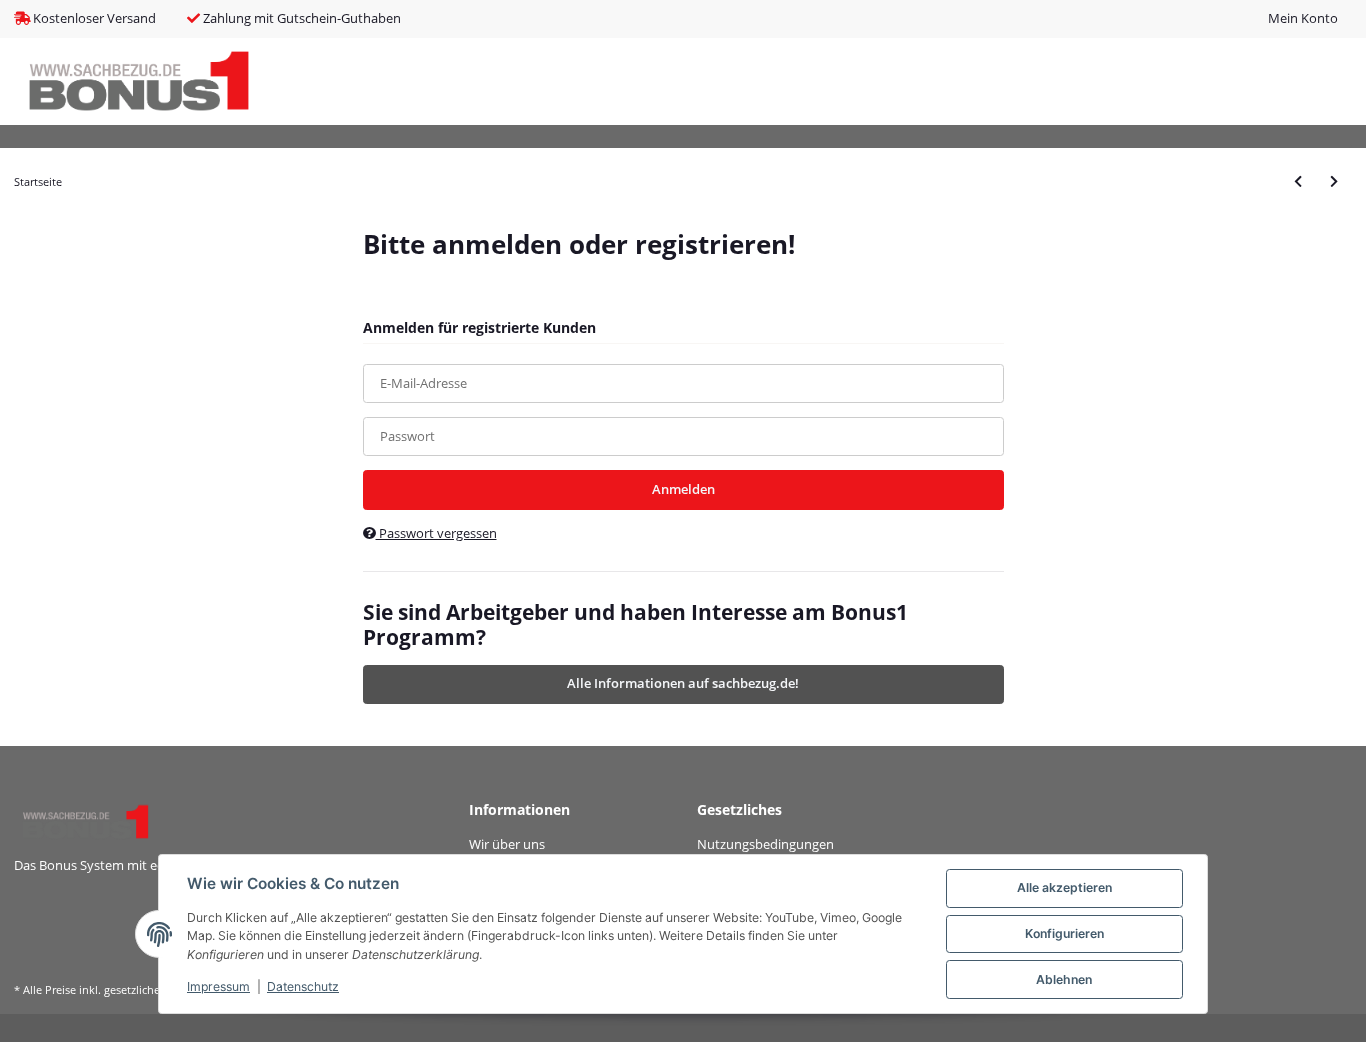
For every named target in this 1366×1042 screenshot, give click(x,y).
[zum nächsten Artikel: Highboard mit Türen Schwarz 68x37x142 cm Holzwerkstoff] (1334, 181)
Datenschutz (303, 986)
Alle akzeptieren (1064, 887)
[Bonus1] (139, 81)
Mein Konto (1303, 18)
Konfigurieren (1064, 933)
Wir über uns (507, 844)
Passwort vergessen (436, 533)
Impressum (218, 986)
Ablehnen (1064, 979)
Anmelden (683, 489)
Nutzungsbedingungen (765, 844)
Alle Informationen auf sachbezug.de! (683, 683)
